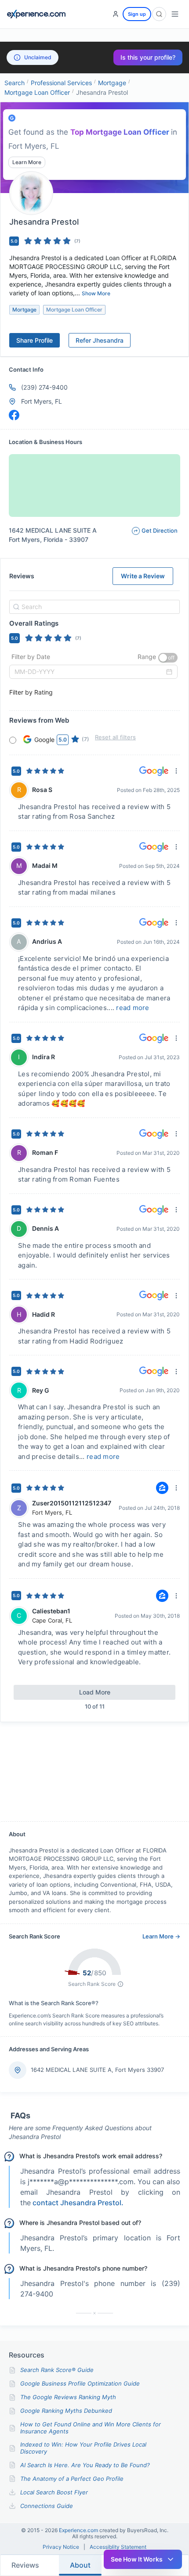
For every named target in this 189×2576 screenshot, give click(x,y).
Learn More (27, 162)
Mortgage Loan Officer (37, 92)
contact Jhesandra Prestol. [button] (78, 2203)
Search (15, 83)
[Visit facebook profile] (14, 415)
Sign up (137, 14)
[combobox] (93, 607)
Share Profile (35, 340)
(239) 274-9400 (44, 387)
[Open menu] (175, 14)
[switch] (168, 658)
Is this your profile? (148, 57)
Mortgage (112, 83)
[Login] (116, 14)
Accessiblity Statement (118, 2547)
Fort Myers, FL (42, 401)
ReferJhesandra (100, 340)
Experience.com (79, 2530)
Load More (95, 1692)
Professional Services (61, 83)
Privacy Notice (61, 2547)
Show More (96, 293)
